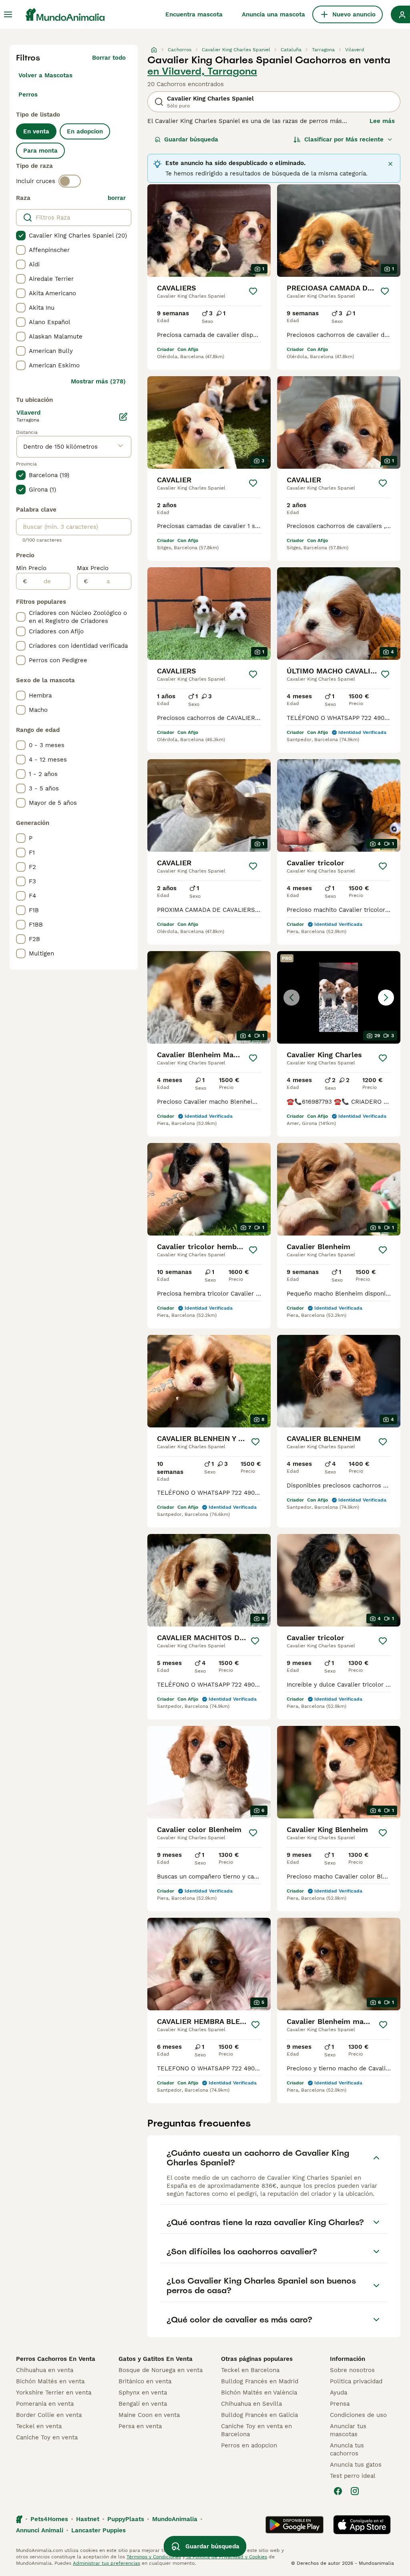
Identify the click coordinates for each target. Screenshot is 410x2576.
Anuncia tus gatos (356, 2465)
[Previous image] (291, 998)
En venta (36, 131)
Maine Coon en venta (149, 2415)
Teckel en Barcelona (250, 2370)
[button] (339, 997)
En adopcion (85, 131)
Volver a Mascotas (45, 75)
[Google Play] (294, 2525)
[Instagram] (355, 2491)
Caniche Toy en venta (47, 2437)
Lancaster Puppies (98, 2530)
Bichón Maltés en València (259, 2393)
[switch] (70, 181)
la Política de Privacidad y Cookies (226, 2557)
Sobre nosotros (352, 2370)
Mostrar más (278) (98, 381)
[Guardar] (253, 291)
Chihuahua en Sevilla (251, 2404)
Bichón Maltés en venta (50, 2381)
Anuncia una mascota (273, 14)
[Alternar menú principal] (8, 14)
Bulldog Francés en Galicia (259, 2415)
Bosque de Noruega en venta (161, 2370)
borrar (117, 198)
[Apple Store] (362, 2525)
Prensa (340, 2404)
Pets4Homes (49, 2519)
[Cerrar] (390, 164)
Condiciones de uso (358, 2415)
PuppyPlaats (126, 2519)
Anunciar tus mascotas (348, 2430)
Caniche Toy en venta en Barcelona (256, 2430)
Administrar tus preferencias (107, 2563)
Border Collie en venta (49, 2415)
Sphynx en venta (143, 2393)
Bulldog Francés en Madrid (260, 2381)
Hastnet (88, 2519)
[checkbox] (21, 236)
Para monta (40, 151)
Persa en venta (140, 2426)
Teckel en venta (39, 2426)
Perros (28, 95)
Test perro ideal (353, 2476)
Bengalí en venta (143, 2404)
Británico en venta (145, 2381)
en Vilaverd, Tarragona (202, 71)
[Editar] (123, 417)
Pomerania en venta (45, 2404)
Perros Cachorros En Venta (56, 2359)
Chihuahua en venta (45, 2370)
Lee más (382, 121)
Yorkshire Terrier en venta (54, 2393)
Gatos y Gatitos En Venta (156, 2359)
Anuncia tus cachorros (347, 2449)
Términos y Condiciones (154, 2557)
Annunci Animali (40, 2530)
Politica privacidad (356, 2381)
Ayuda (339, 2393)
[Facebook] (338, 2491)
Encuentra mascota (194, 14)
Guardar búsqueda (191, 139)
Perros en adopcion (249, 2445)
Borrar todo (109, 58)
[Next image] (386, 998)
